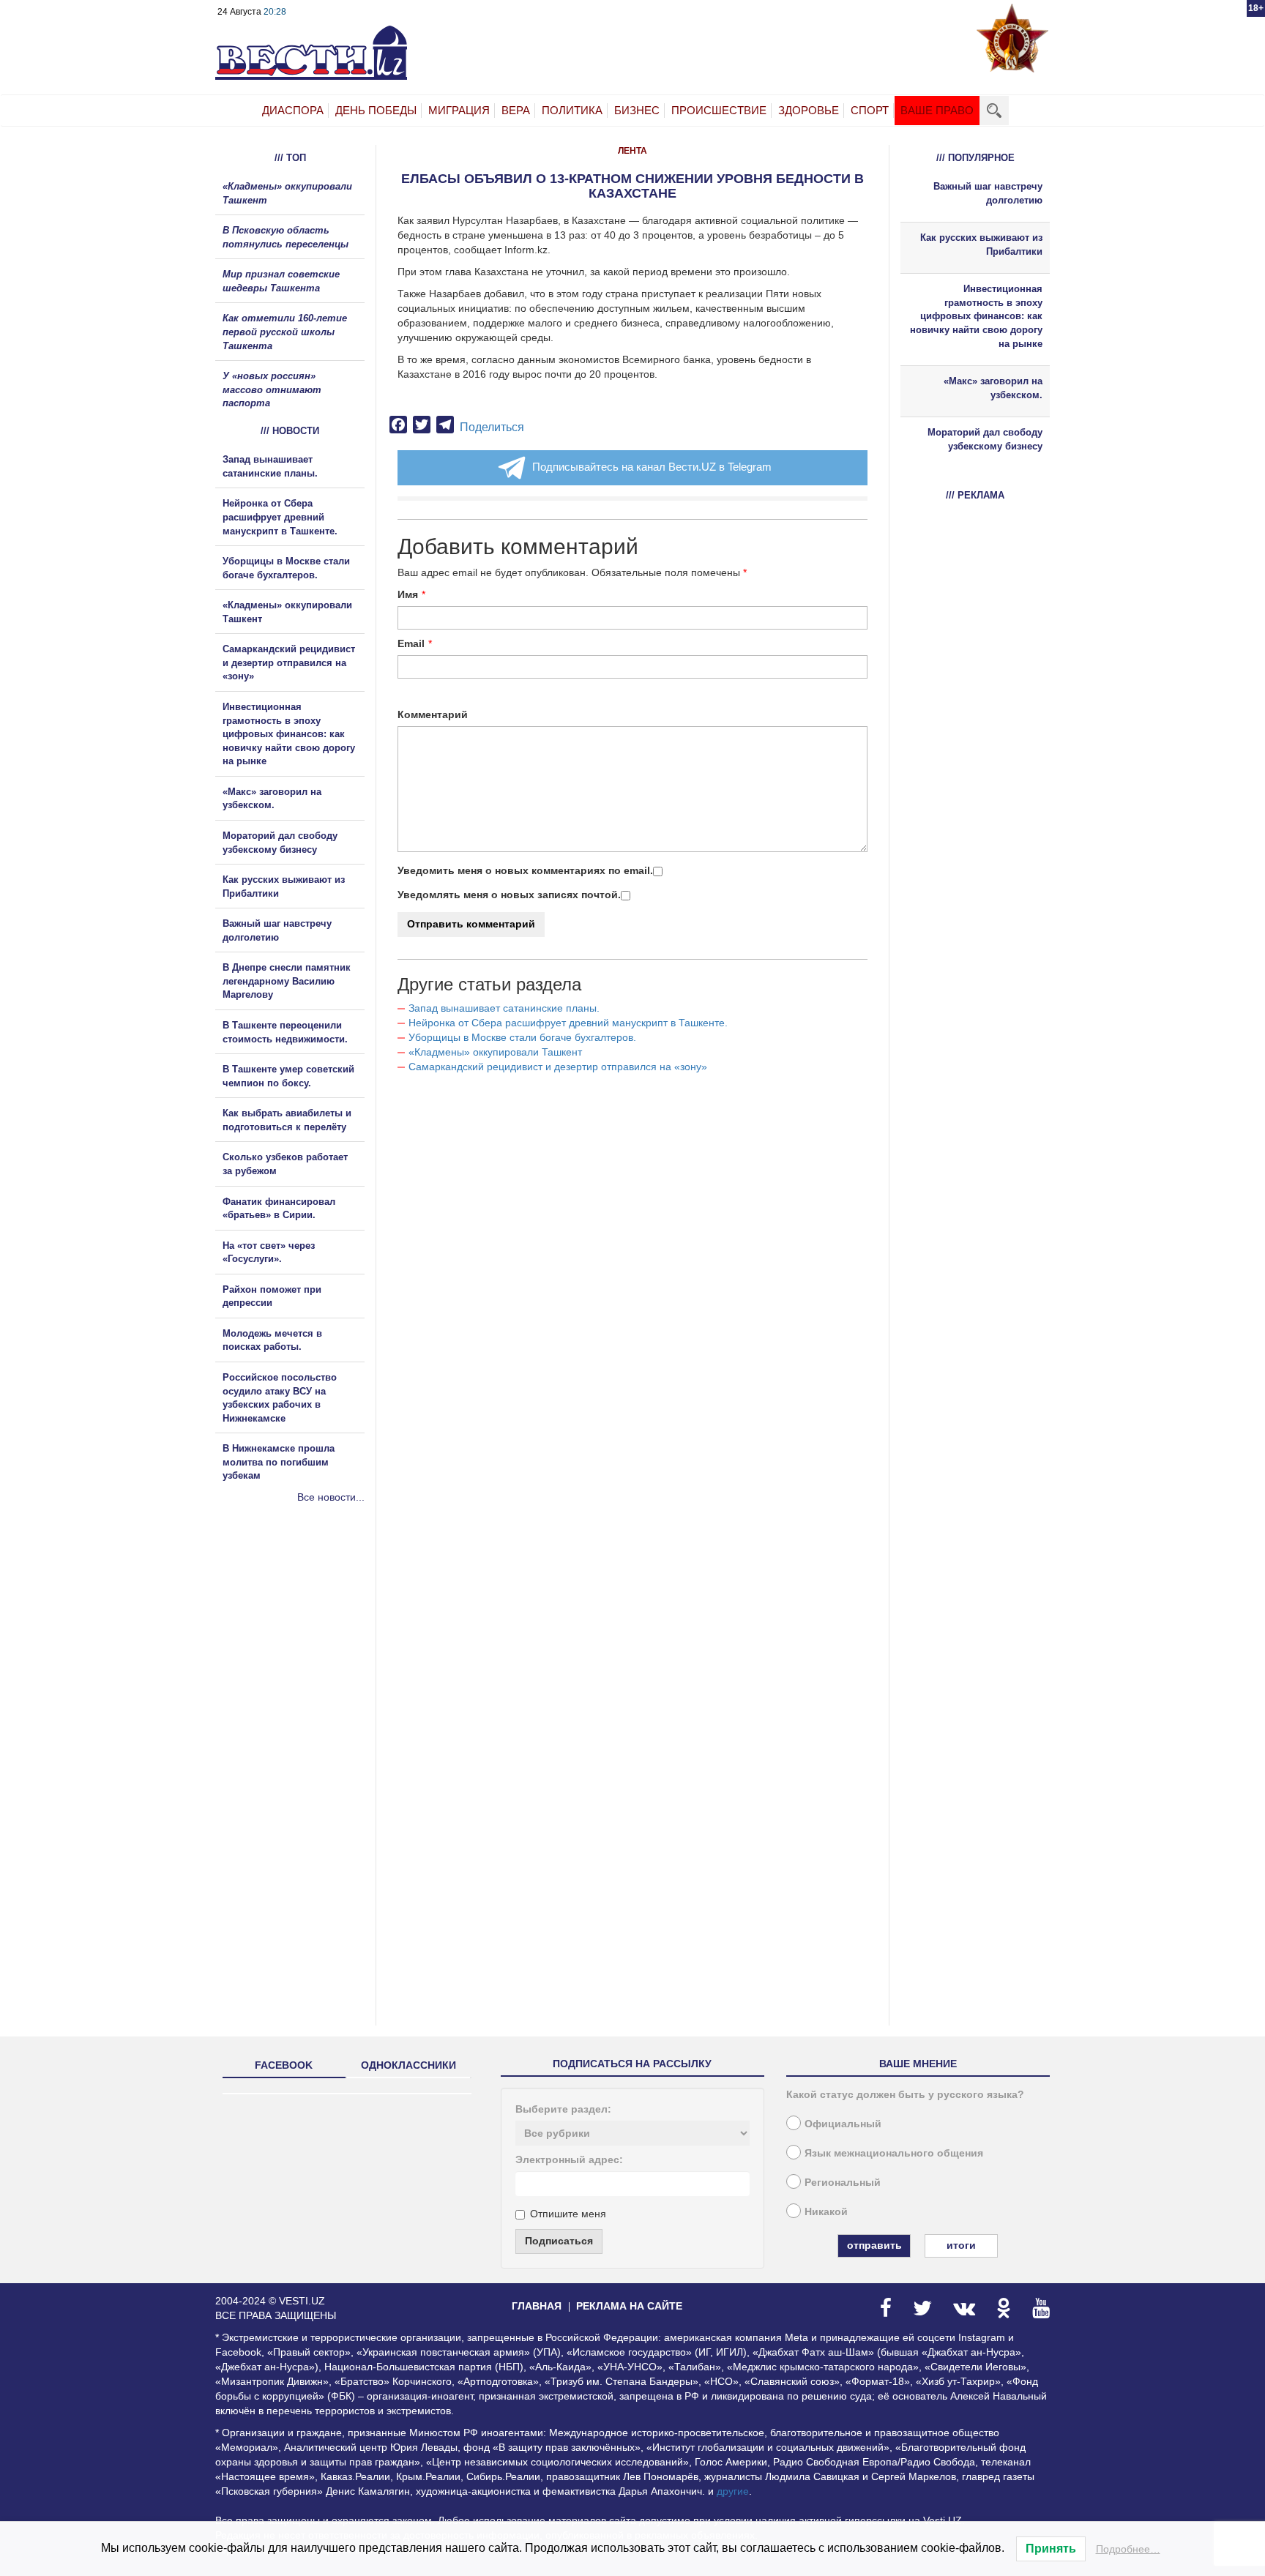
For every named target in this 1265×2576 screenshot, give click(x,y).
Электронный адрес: (569, 2159)
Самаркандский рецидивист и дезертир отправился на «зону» (558, 1067)
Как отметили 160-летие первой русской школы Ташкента (285, 332)
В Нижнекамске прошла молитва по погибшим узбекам (279, 1462)
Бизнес (637, 110)
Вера (516, 110)
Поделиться (492, 427)
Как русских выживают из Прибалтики (981, 244)
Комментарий (433, 714)
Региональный (843, 2182)
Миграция (459, 110)
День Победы (376, 110)
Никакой (826, 2211)
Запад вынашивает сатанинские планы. (504, 1008)
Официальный (843, 2124)
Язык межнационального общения (894, 2153)
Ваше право (937, 110)
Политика (572, 110)
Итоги (961, 2245)
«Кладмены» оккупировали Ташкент (495, 1052)
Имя (408, 594)
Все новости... (331, 1497)
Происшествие (719, 110)
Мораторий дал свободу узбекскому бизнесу (985, 439)
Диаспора (293, 110)
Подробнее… (1128, 2549)
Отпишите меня (568, 2214)
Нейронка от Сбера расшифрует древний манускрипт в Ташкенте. (568, 1023)
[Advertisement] (303, 1662)
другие (733, 2491)
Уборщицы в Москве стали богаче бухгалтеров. (522, 1037)
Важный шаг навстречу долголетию (988, 193)
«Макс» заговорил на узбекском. (993, 388)
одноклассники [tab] (408, 2065)
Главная (537, 2306)
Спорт (870, 110)
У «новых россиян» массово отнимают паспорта (272, 389)
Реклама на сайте (629, 2306)
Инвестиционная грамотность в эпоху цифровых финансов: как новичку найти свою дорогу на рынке (289, 734)
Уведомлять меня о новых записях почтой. (509, 895)
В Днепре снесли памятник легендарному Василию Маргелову (287, 981)
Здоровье (809, 110)
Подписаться (559, 2241)
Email (411, 643)
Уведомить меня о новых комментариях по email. (525, 870)
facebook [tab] (284, 2065)
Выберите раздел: (563, 2109)
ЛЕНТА (632, 151)
